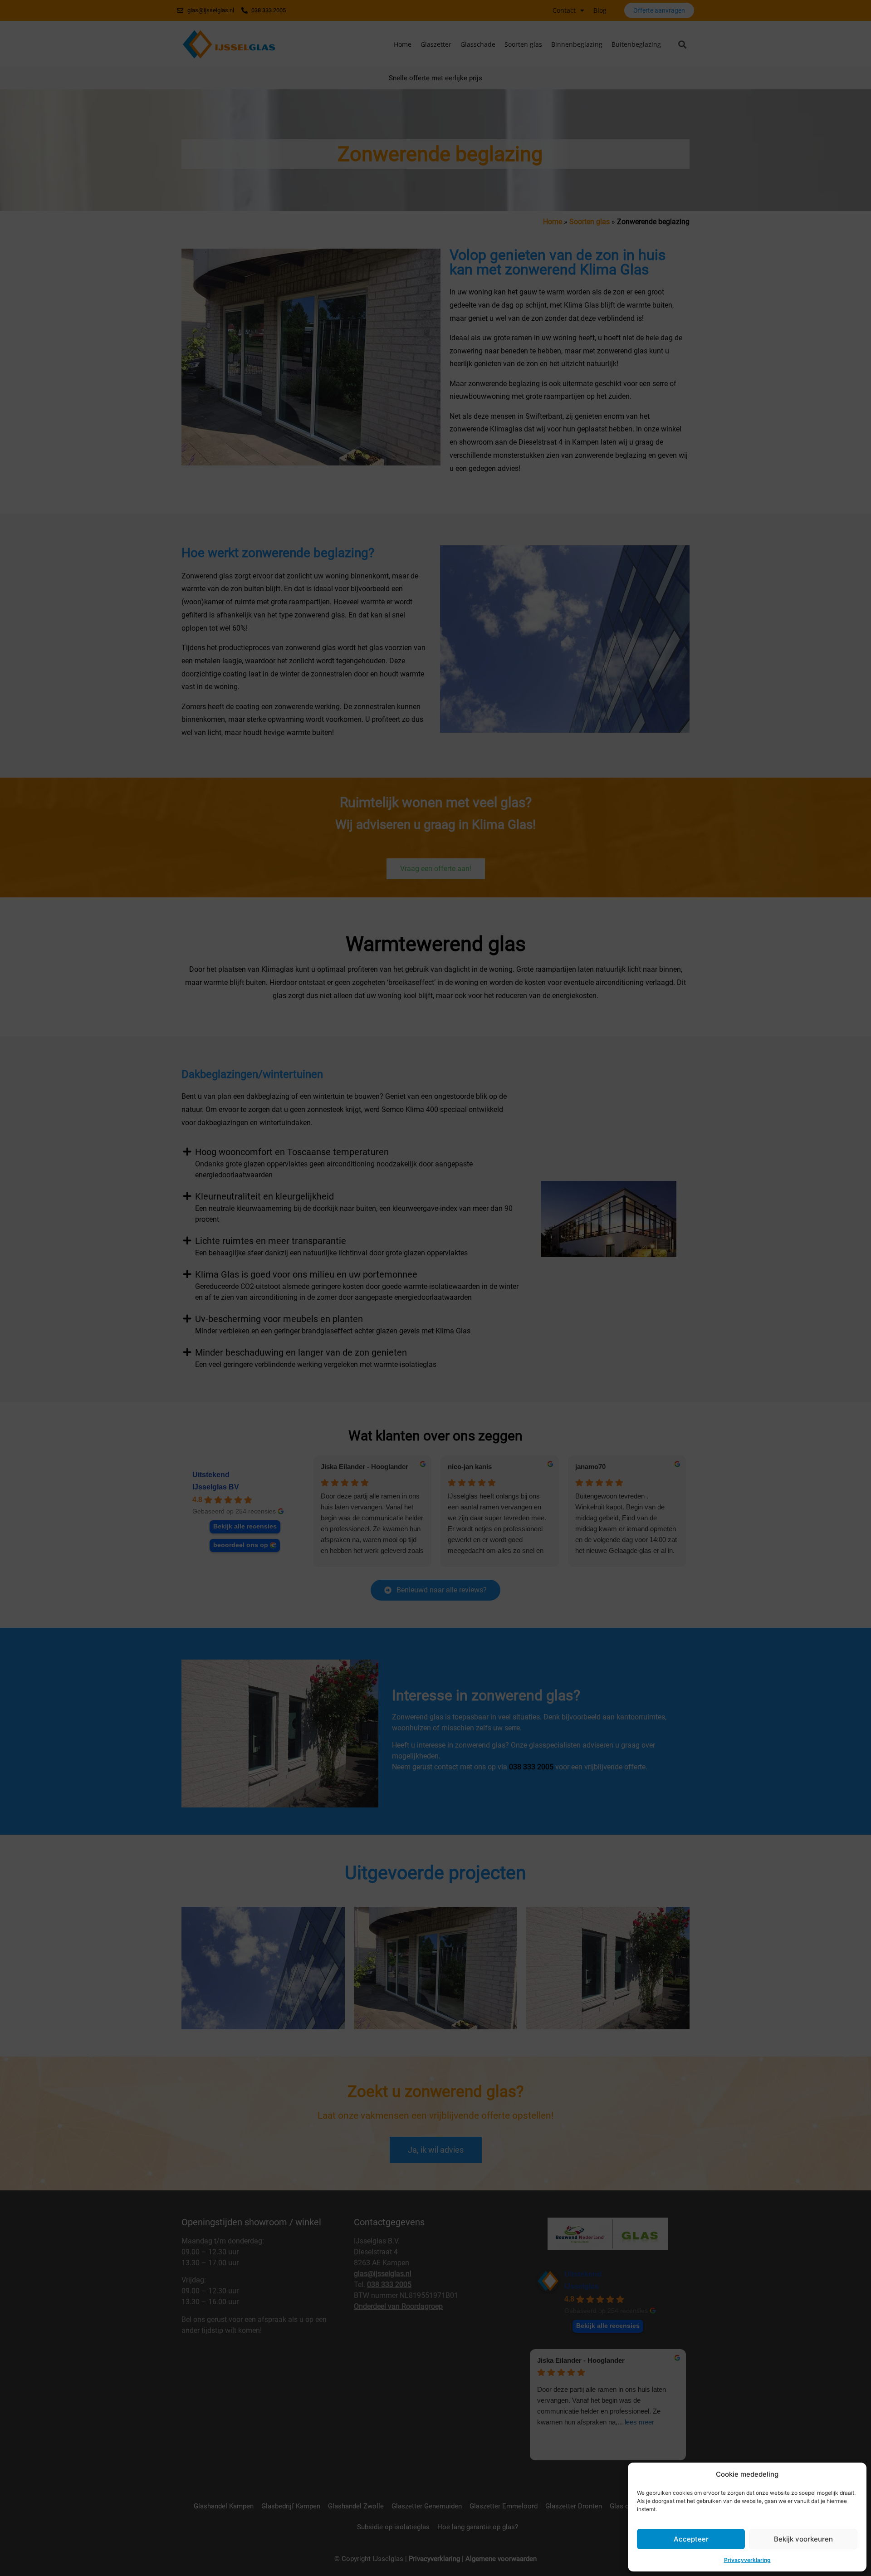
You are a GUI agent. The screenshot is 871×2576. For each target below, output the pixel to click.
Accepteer (691, 2539)
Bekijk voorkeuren (803, 2539)
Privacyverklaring (747, 2560)
